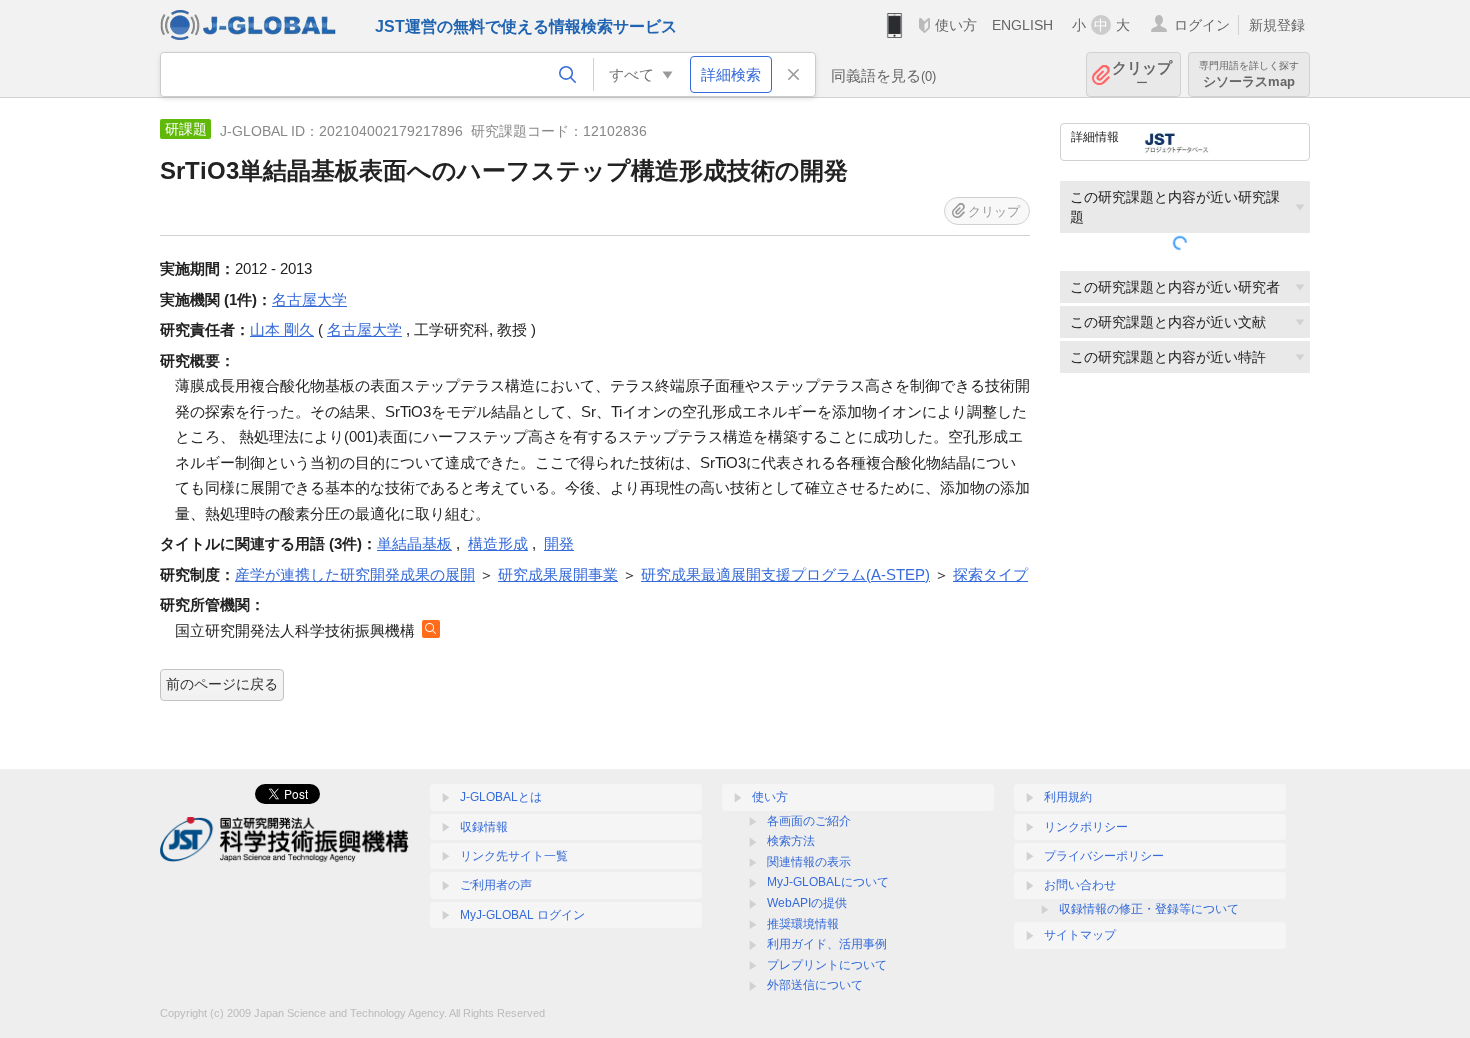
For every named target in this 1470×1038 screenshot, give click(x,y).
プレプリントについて (827, 965)
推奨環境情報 (803, 924)
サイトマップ (1080, 935)
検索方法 (791, 841)
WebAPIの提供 (807, 903)
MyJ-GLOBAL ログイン (522, 915)
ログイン (1202, 25)
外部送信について (815, 985)
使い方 (956, 25)
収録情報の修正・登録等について (1149, 909)
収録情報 (484, 827)
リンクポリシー (1086, 827)
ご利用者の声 (496, 885)
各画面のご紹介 (809, 821)
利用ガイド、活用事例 (827, 944)
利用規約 (1068, 797)
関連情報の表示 (809, 862)
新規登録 (1277, 25)
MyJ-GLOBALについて (828, 882)
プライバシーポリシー (1104, 856)
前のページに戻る (222, 684)
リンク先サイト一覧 (514, 856)
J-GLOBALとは (501, 797)
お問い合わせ (1080, 885)
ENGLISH (1022, 25)
